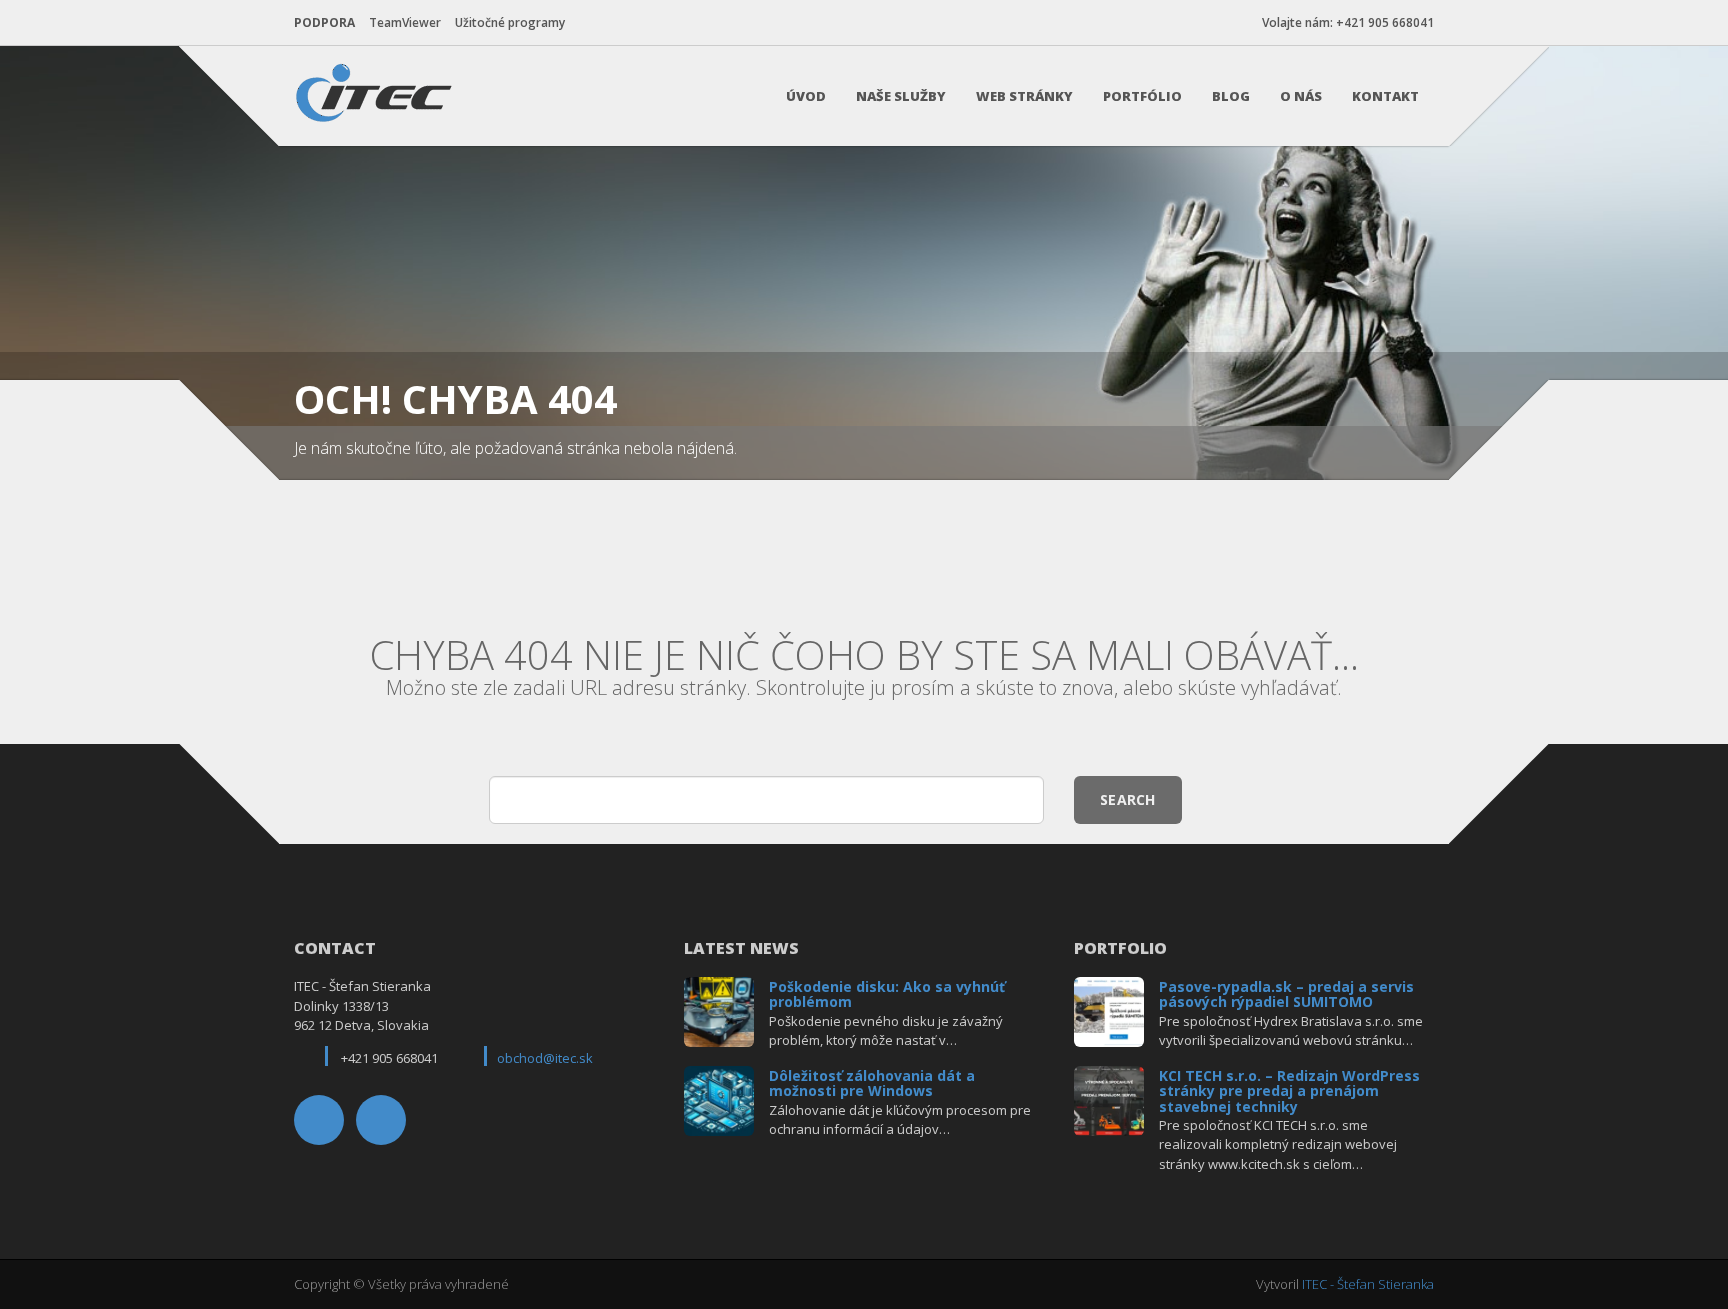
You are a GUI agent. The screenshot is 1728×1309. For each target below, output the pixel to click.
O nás (1301, 96)
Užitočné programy (510, 22)
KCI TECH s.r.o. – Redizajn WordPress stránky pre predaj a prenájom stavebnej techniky (1289, 1091)
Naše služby (901, 96)
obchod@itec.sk (545, 1058)
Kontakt (1385, 96)
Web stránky (1024, 96)
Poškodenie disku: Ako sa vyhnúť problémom (887, 994)
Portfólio (1142, 96)
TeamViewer (405, 22)
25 (719, 1009)
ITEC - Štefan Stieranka (1368, 1284)
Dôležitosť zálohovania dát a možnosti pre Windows (872, 1083)
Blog (1231, 96)
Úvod (806, 96)
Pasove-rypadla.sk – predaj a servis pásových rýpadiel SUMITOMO (1286, 994)
